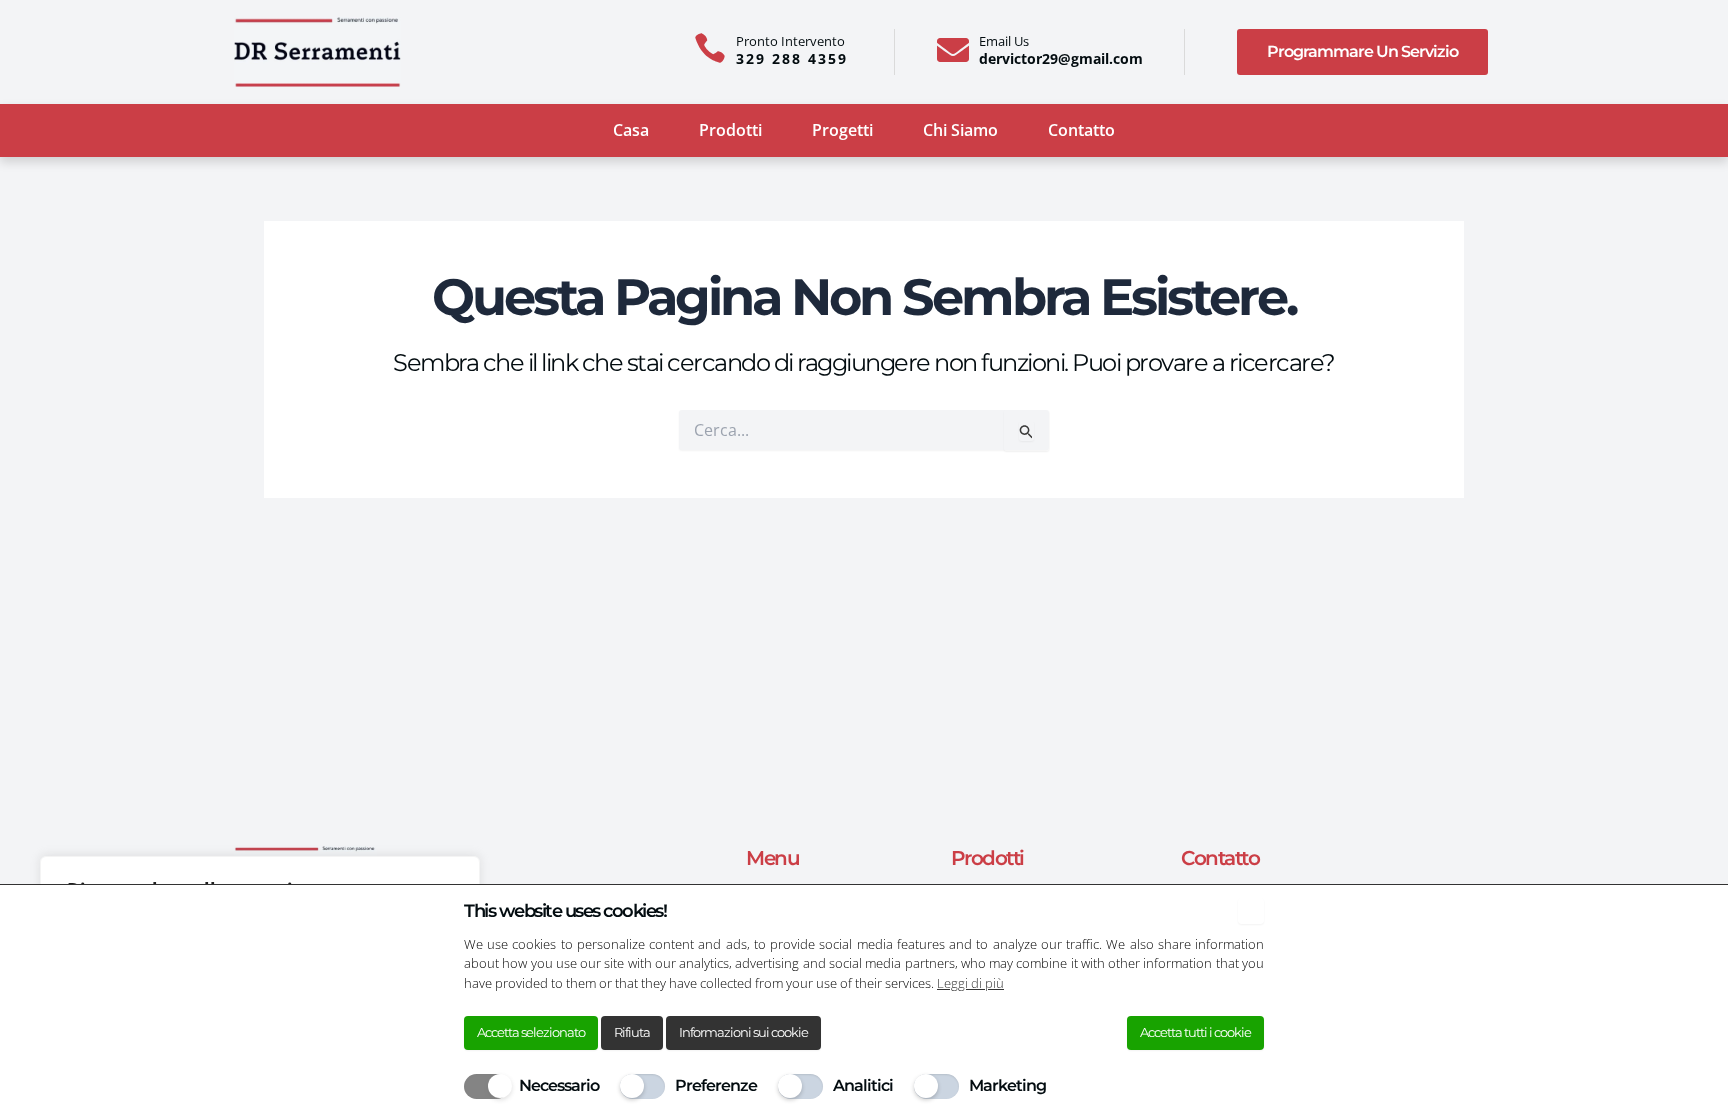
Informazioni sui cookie (743, 1032)
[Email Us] (953, 50)
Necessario (559, 1085)
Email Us (1004, 41)
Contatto (1081, 130)
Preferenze (716, 1085)
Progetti (842, 130)
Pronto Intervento (790, 41)
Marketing (1007, 1085)
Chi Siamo (960, 130)
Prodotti (730, 130)
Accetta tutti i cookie (1195, 1032)
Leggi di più (970, 983)
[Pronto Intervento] (710, 48)
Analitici (863, 1085)
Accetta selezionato (531, 1032)
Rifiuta (632, 1032)
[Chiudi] (1251, 911)
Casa (631, 130)
